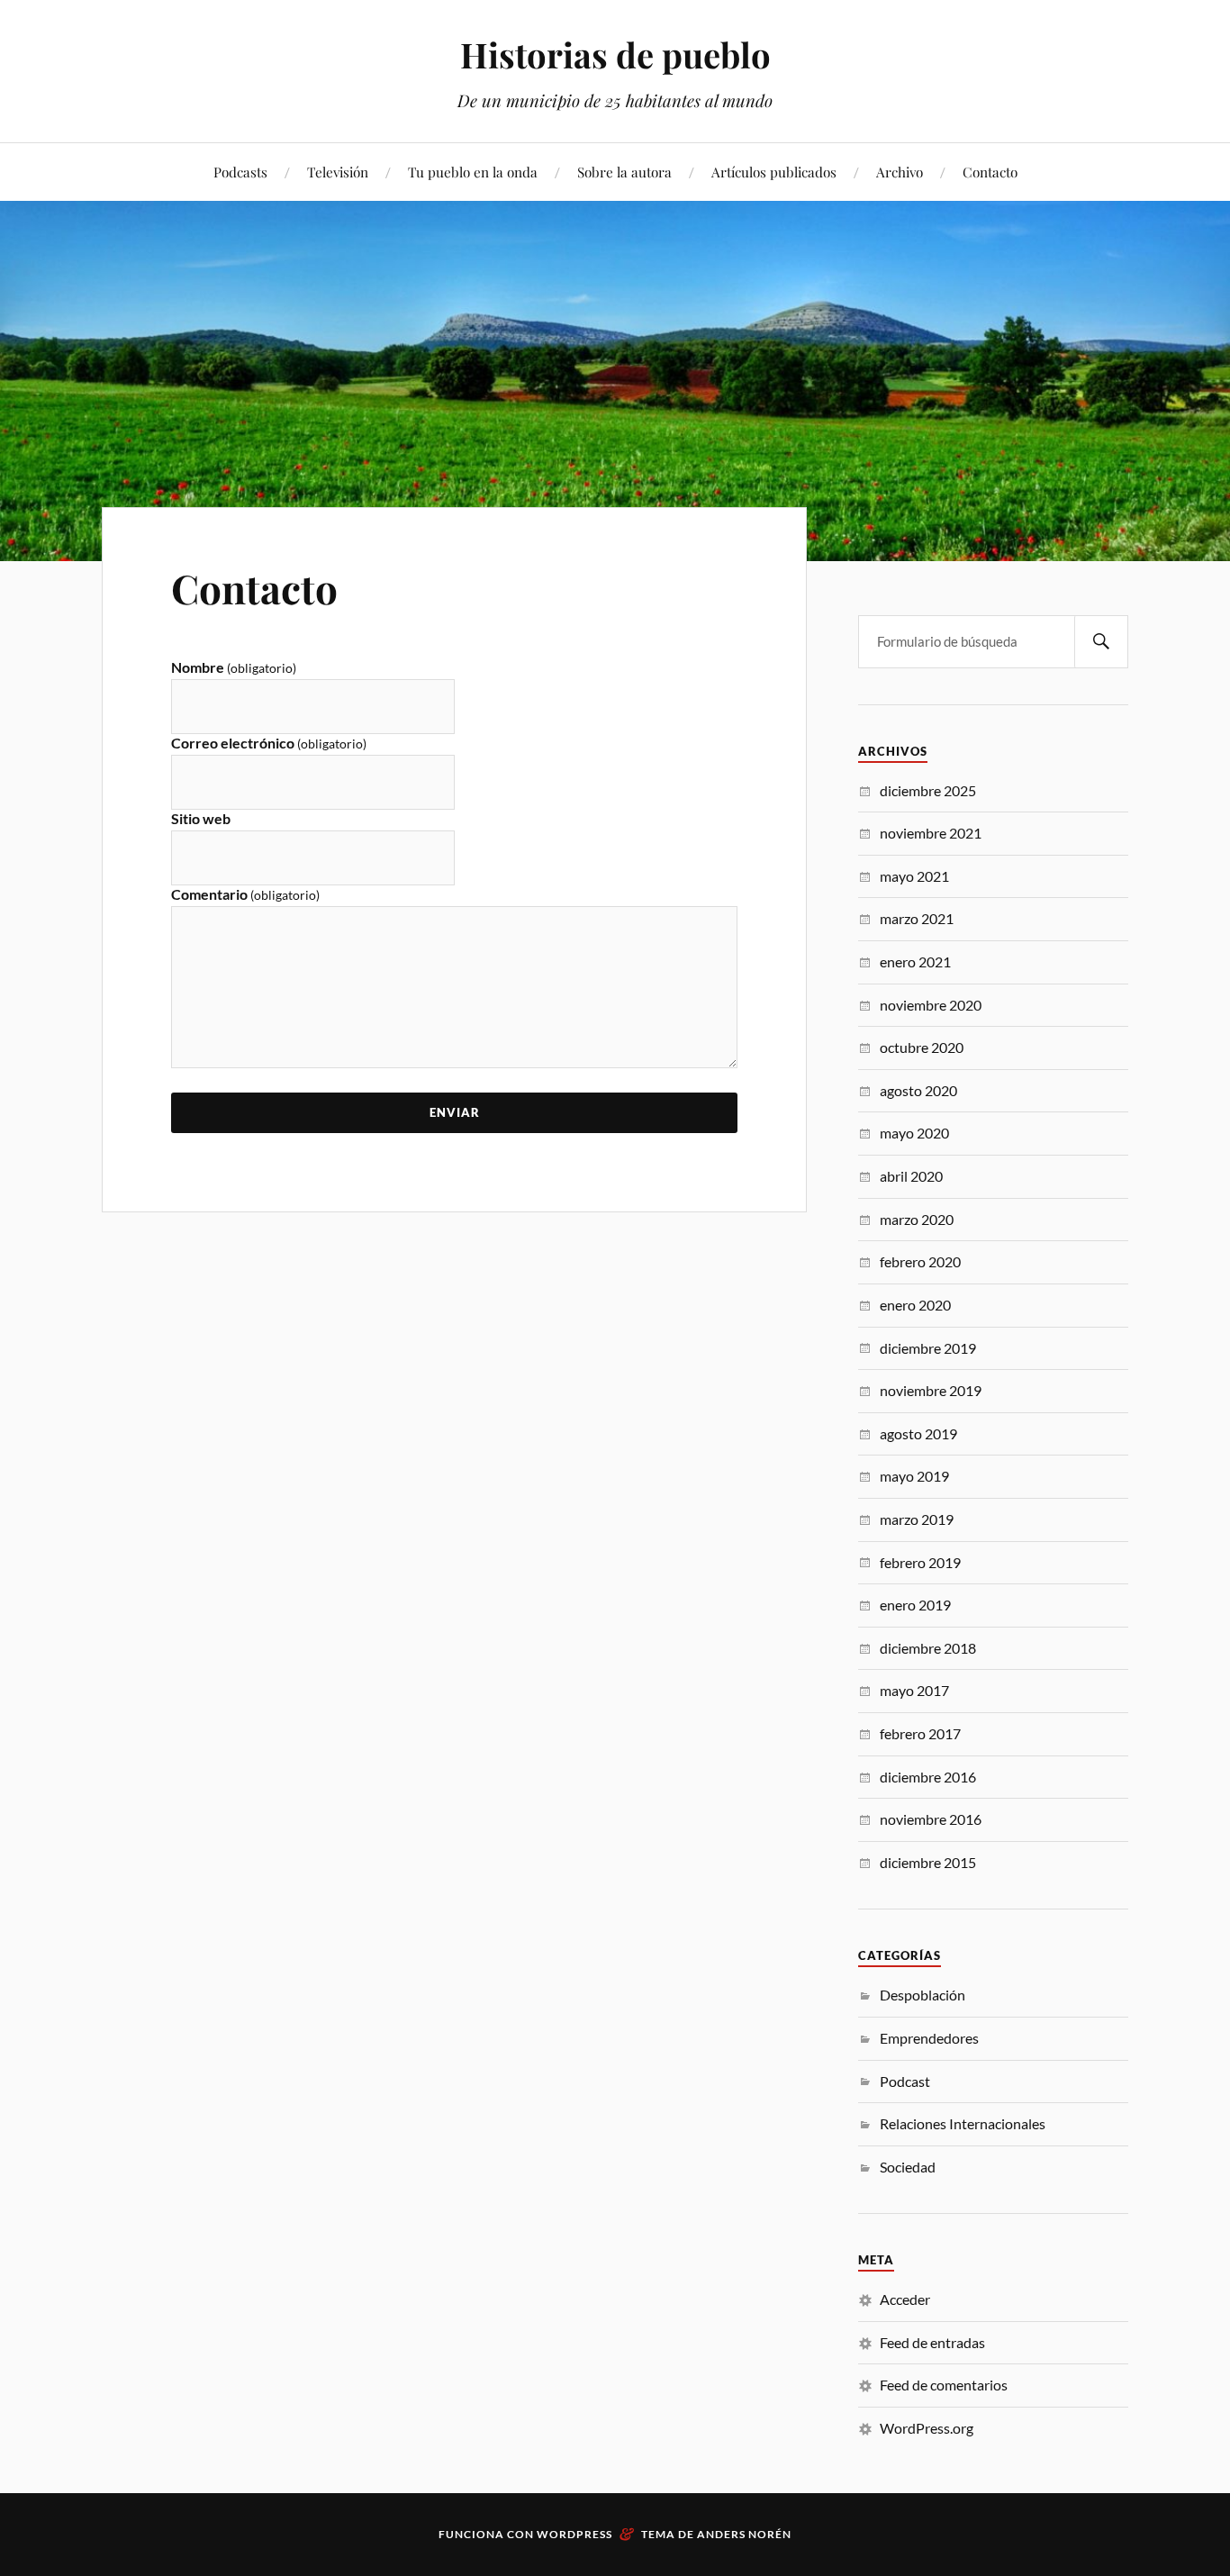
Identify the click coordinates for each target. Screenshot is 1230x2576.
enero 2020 (915, 1305)
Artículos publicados (774, 172)
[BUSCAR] (1101, 642)
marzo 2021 (917, 918)
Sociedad (908, 2167)
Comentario (245, 894)
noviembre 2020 (931, 1005)
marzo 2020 (917, 1219)
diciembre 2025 (928, 790)
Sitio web (201, 818)
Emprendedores (929, 2038)
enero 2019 (915, 1605)
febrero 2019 (920, 1562)
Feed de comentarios (944, 2385)
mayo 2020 (914, 1133)
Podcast (905, 2081)
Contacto (990, 172)
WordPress (574, 2534)
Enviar (455, 1112)
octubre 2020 (922, 1047)
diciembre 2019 (928, 1348)
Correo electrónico (269, 743)
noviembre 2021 (931, 833)
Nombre (234, 667)
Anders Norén (744, 2534)
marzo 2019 (917, 1519)
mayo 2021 (914, 876)
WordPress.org (927, 2428)
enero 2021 (915, 961)
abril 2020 (911, 1176)
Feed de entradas (932, 2342)
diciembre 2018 (928, 1648)
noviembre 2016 (931, 1819)
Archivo (900, 172)
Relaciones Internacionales (963, 2123)
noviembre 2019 (931, 1390)
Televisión (338, 172)
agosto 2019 (918, 1433)
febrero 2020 (920, 1261)
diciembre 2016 (928, 1777)
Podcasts (240, 172)
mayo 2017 (914, 1690)
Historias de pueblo (615, 54)
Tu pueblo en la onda (473, 172)
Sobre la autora (624, 172)
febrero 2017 (920, 1733)
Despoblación (922, 1995)
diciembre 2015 (928, 1862)
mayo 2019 (914, 1476)
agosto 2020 (918, 1090)
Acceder (905, 2299)
